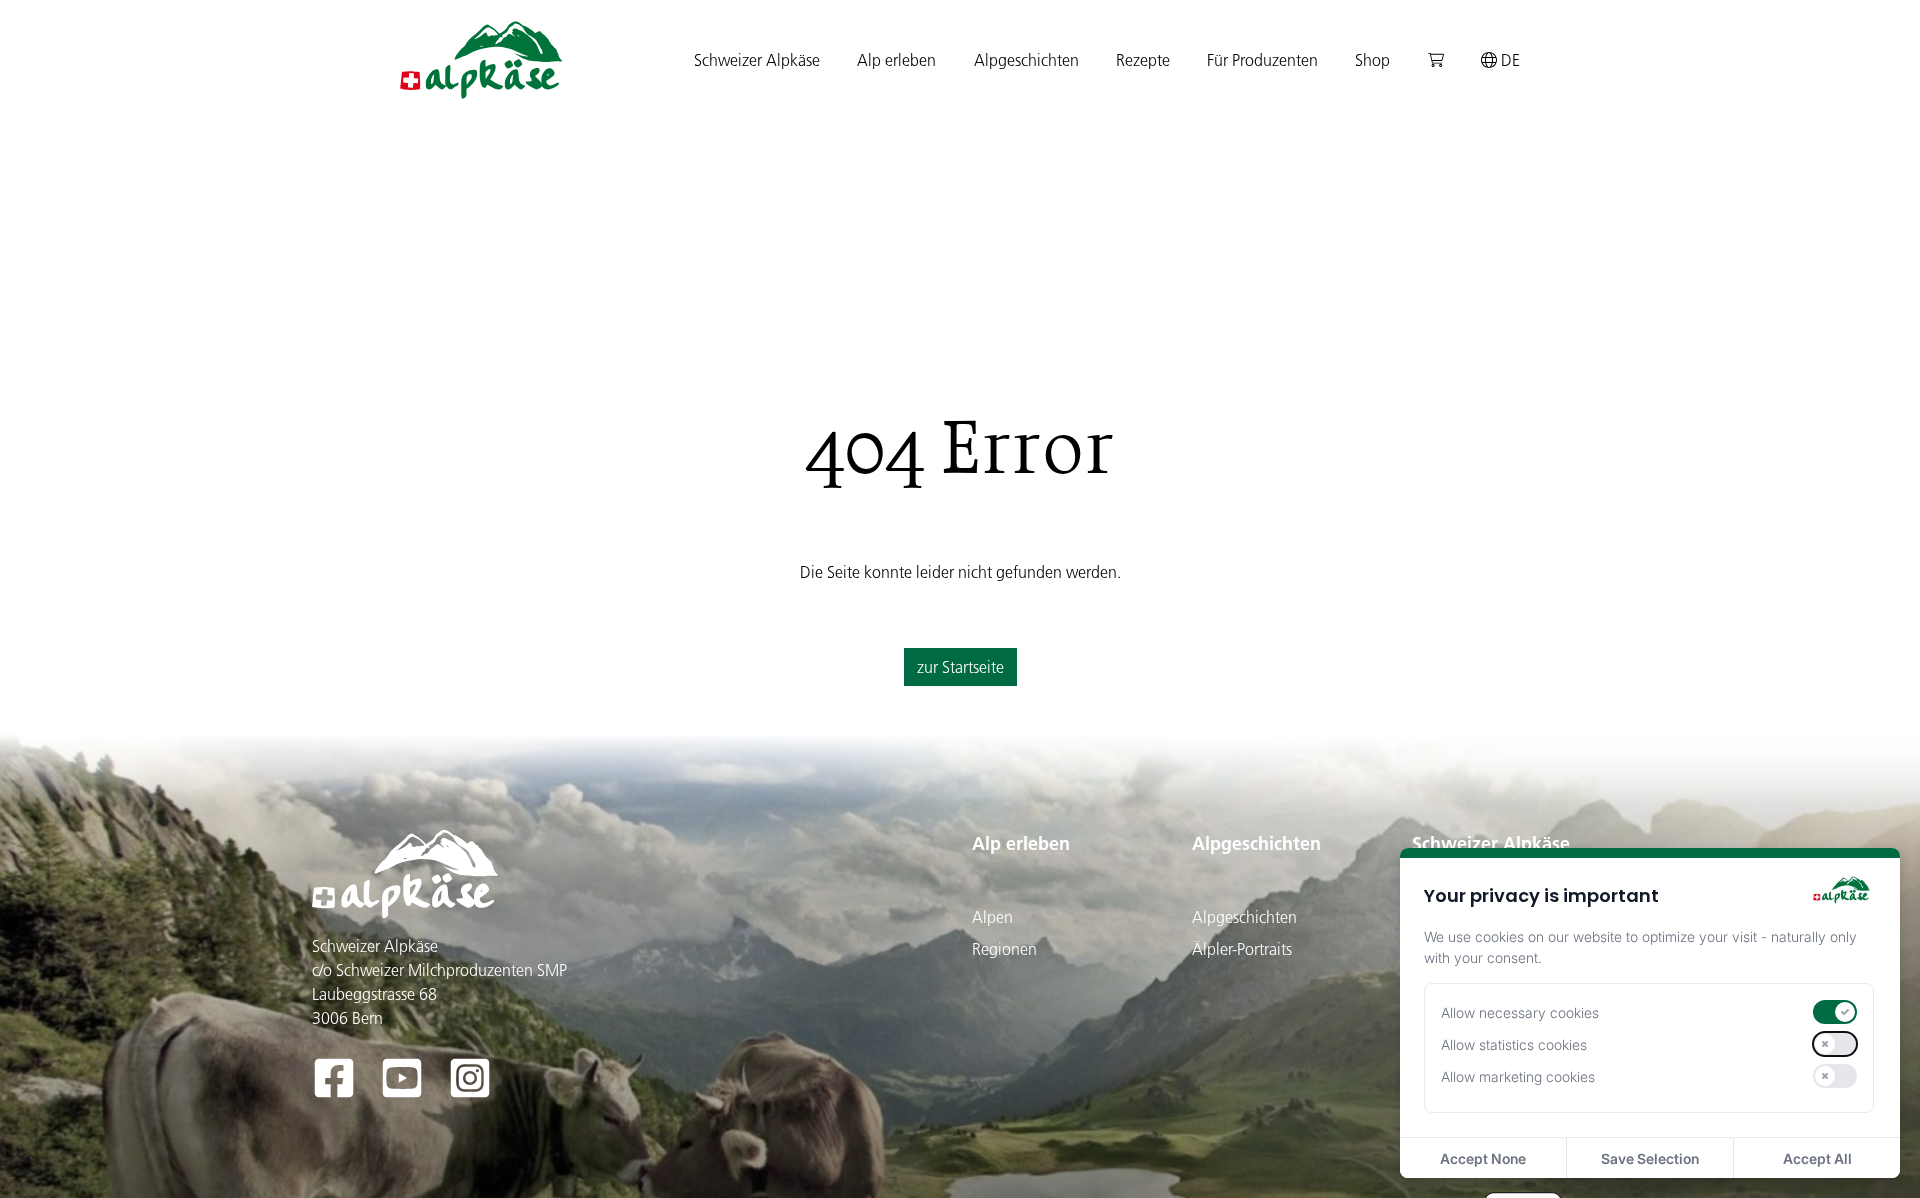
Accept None (1483, 1158)
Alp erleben (1021, 843)
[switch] (1835, 1012)
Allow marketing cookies (1518, 1076)
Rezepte (1143, 60)
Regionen (1004, 949)
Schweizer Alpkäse (1491, 843)
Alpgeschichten (1256, 843)
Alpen (992, 917)
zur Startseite (960, 667)
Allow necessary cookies (1520, 1012)
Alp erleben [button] (896, 60)
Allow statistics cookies (1514, 1044)
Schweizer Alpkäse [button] (757, 60)
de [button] (1508, 60)
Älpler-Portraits (1242, 949)
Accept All (1817, 1158)
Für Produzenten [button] (1262, 60)
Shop (1372, 60)
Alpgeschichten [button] (1026, 60)
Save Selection (1650, 1158)
